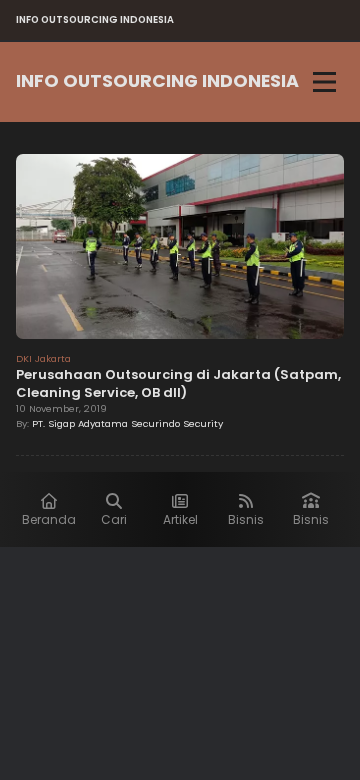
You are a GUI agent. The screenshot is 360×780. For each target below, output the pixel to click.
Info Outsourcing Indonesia (157, 81)
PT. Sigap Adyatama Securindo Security (127, 423)
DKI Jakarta (43, 358)
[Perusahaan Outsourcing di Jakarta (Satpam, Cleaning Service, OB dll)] (180, 249)
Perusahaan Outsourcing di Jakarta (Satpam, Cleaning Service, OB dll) (178, 383)
